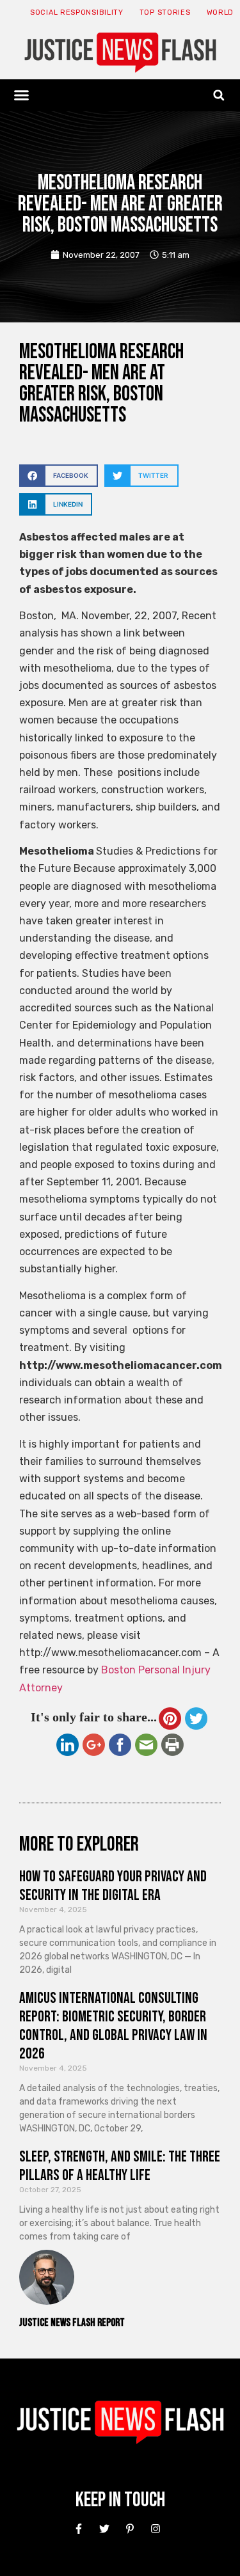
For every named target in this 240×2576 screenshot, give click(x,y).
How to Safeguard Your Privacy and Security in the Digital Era (113, 1886)
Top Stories (165, 12)
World (220, 12)
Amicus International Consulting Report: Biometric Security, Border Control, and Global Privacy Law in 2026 (113, 2026)
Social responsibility (77, 12)
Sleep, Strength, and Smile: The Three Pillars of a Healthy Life (120, 2166)
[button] (22, 95)
